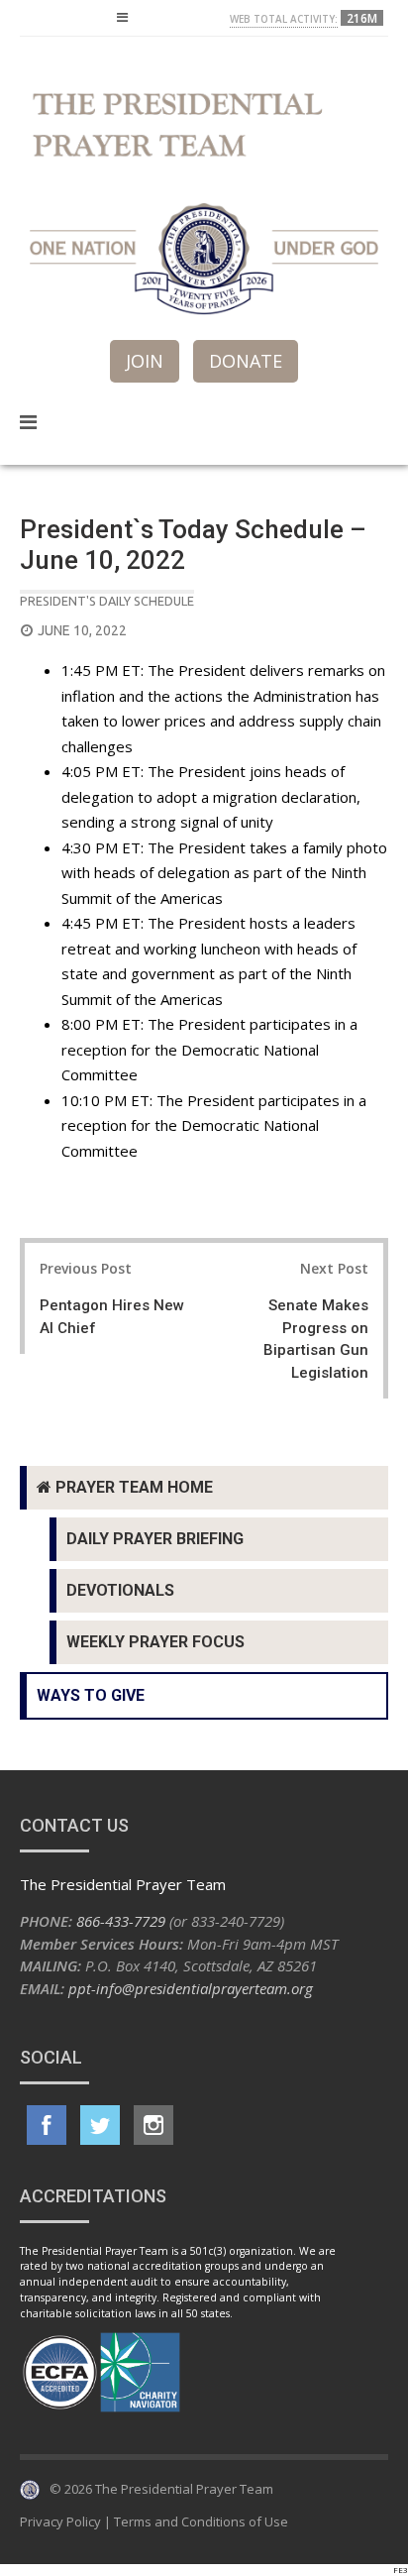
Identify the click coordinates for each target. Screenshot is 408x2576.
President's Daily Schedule (107, 601)
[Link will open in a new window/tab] (47, 2125)
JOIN (145, 361)
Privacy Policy (60, 2521)
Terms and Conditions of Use (201, 2521)
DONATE (246, 361)
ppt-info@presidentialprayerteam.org (191, 1988)
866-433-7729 (121, 1921)
